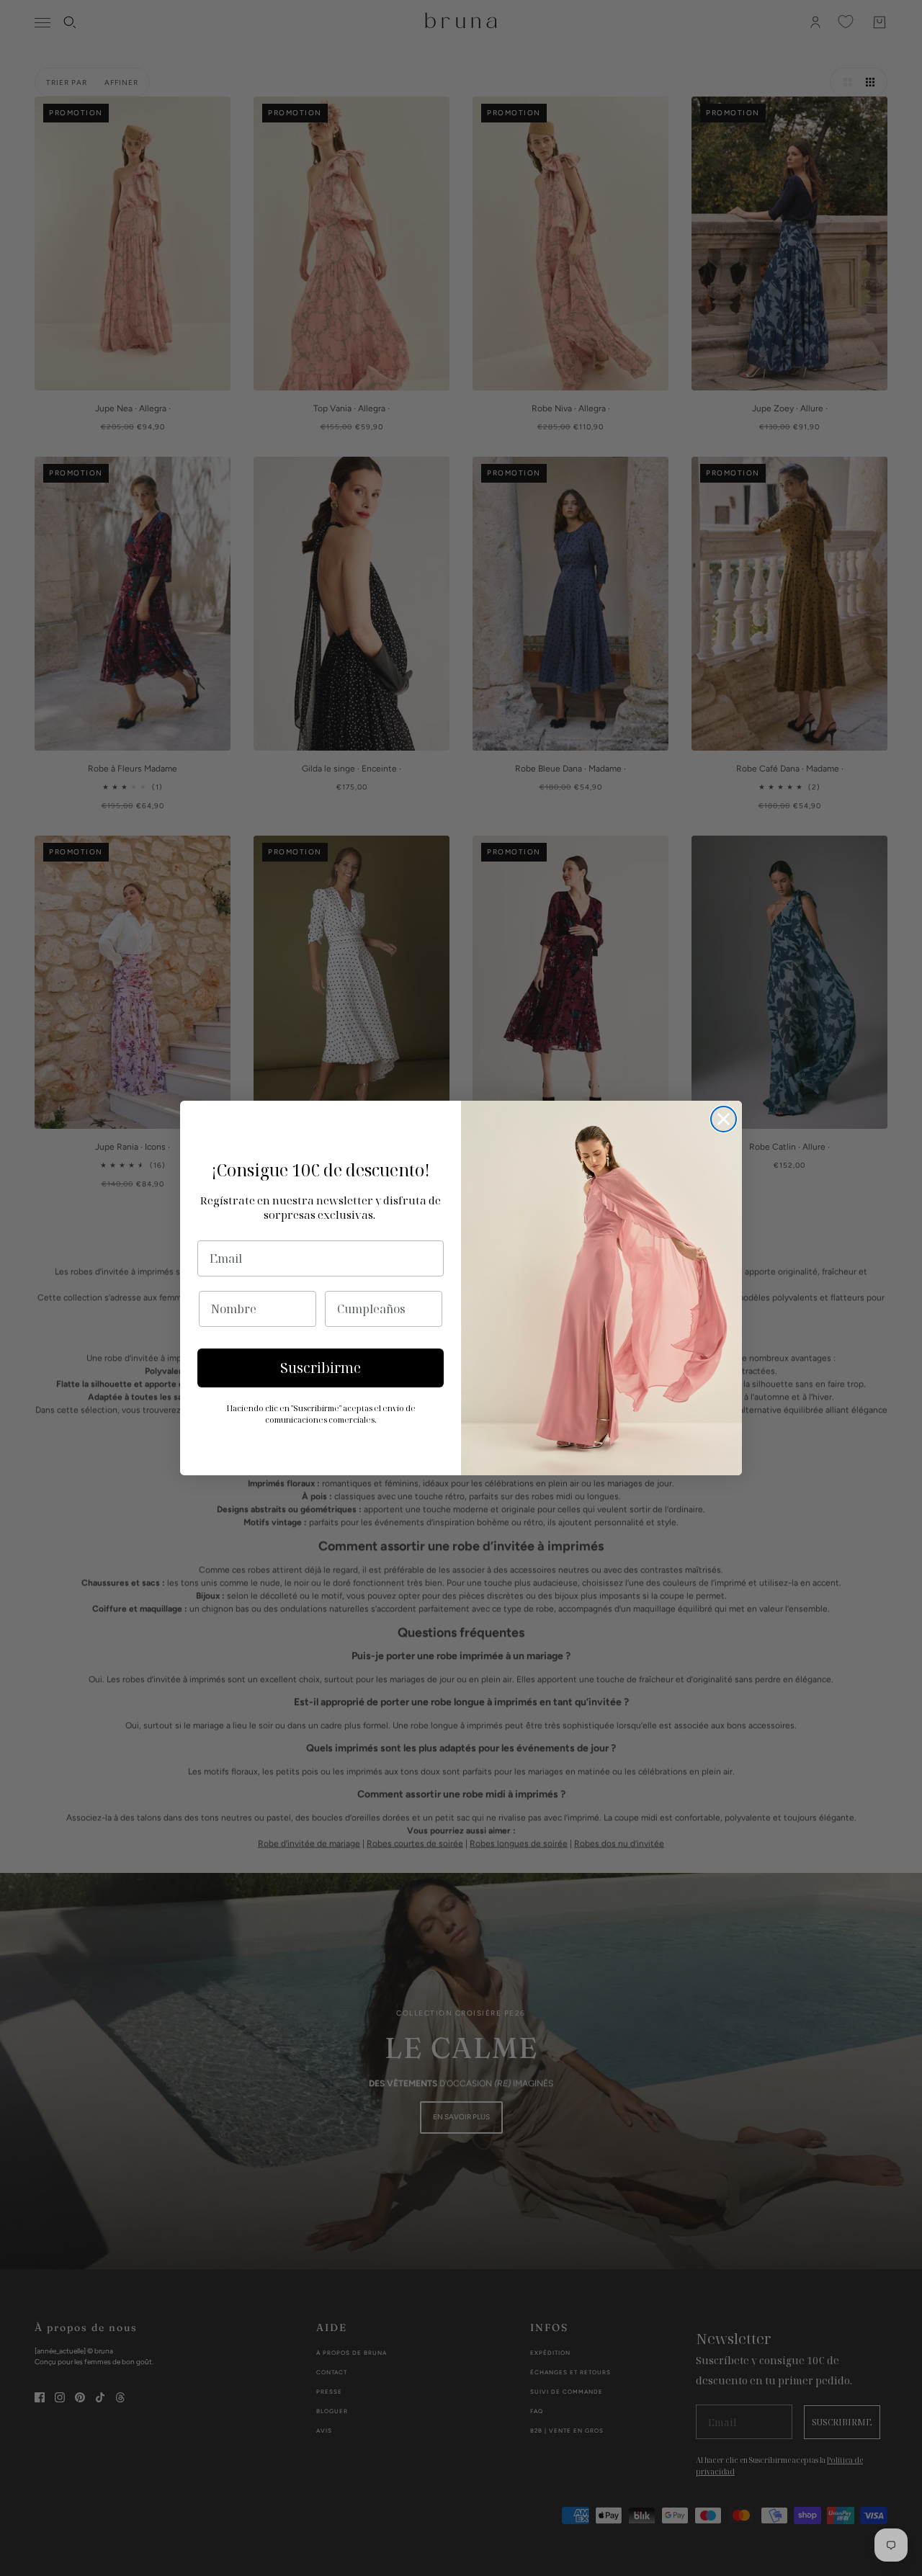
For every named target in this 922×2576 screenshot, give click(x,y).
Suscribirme (321, 1368)
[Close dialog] (724, 1119)
